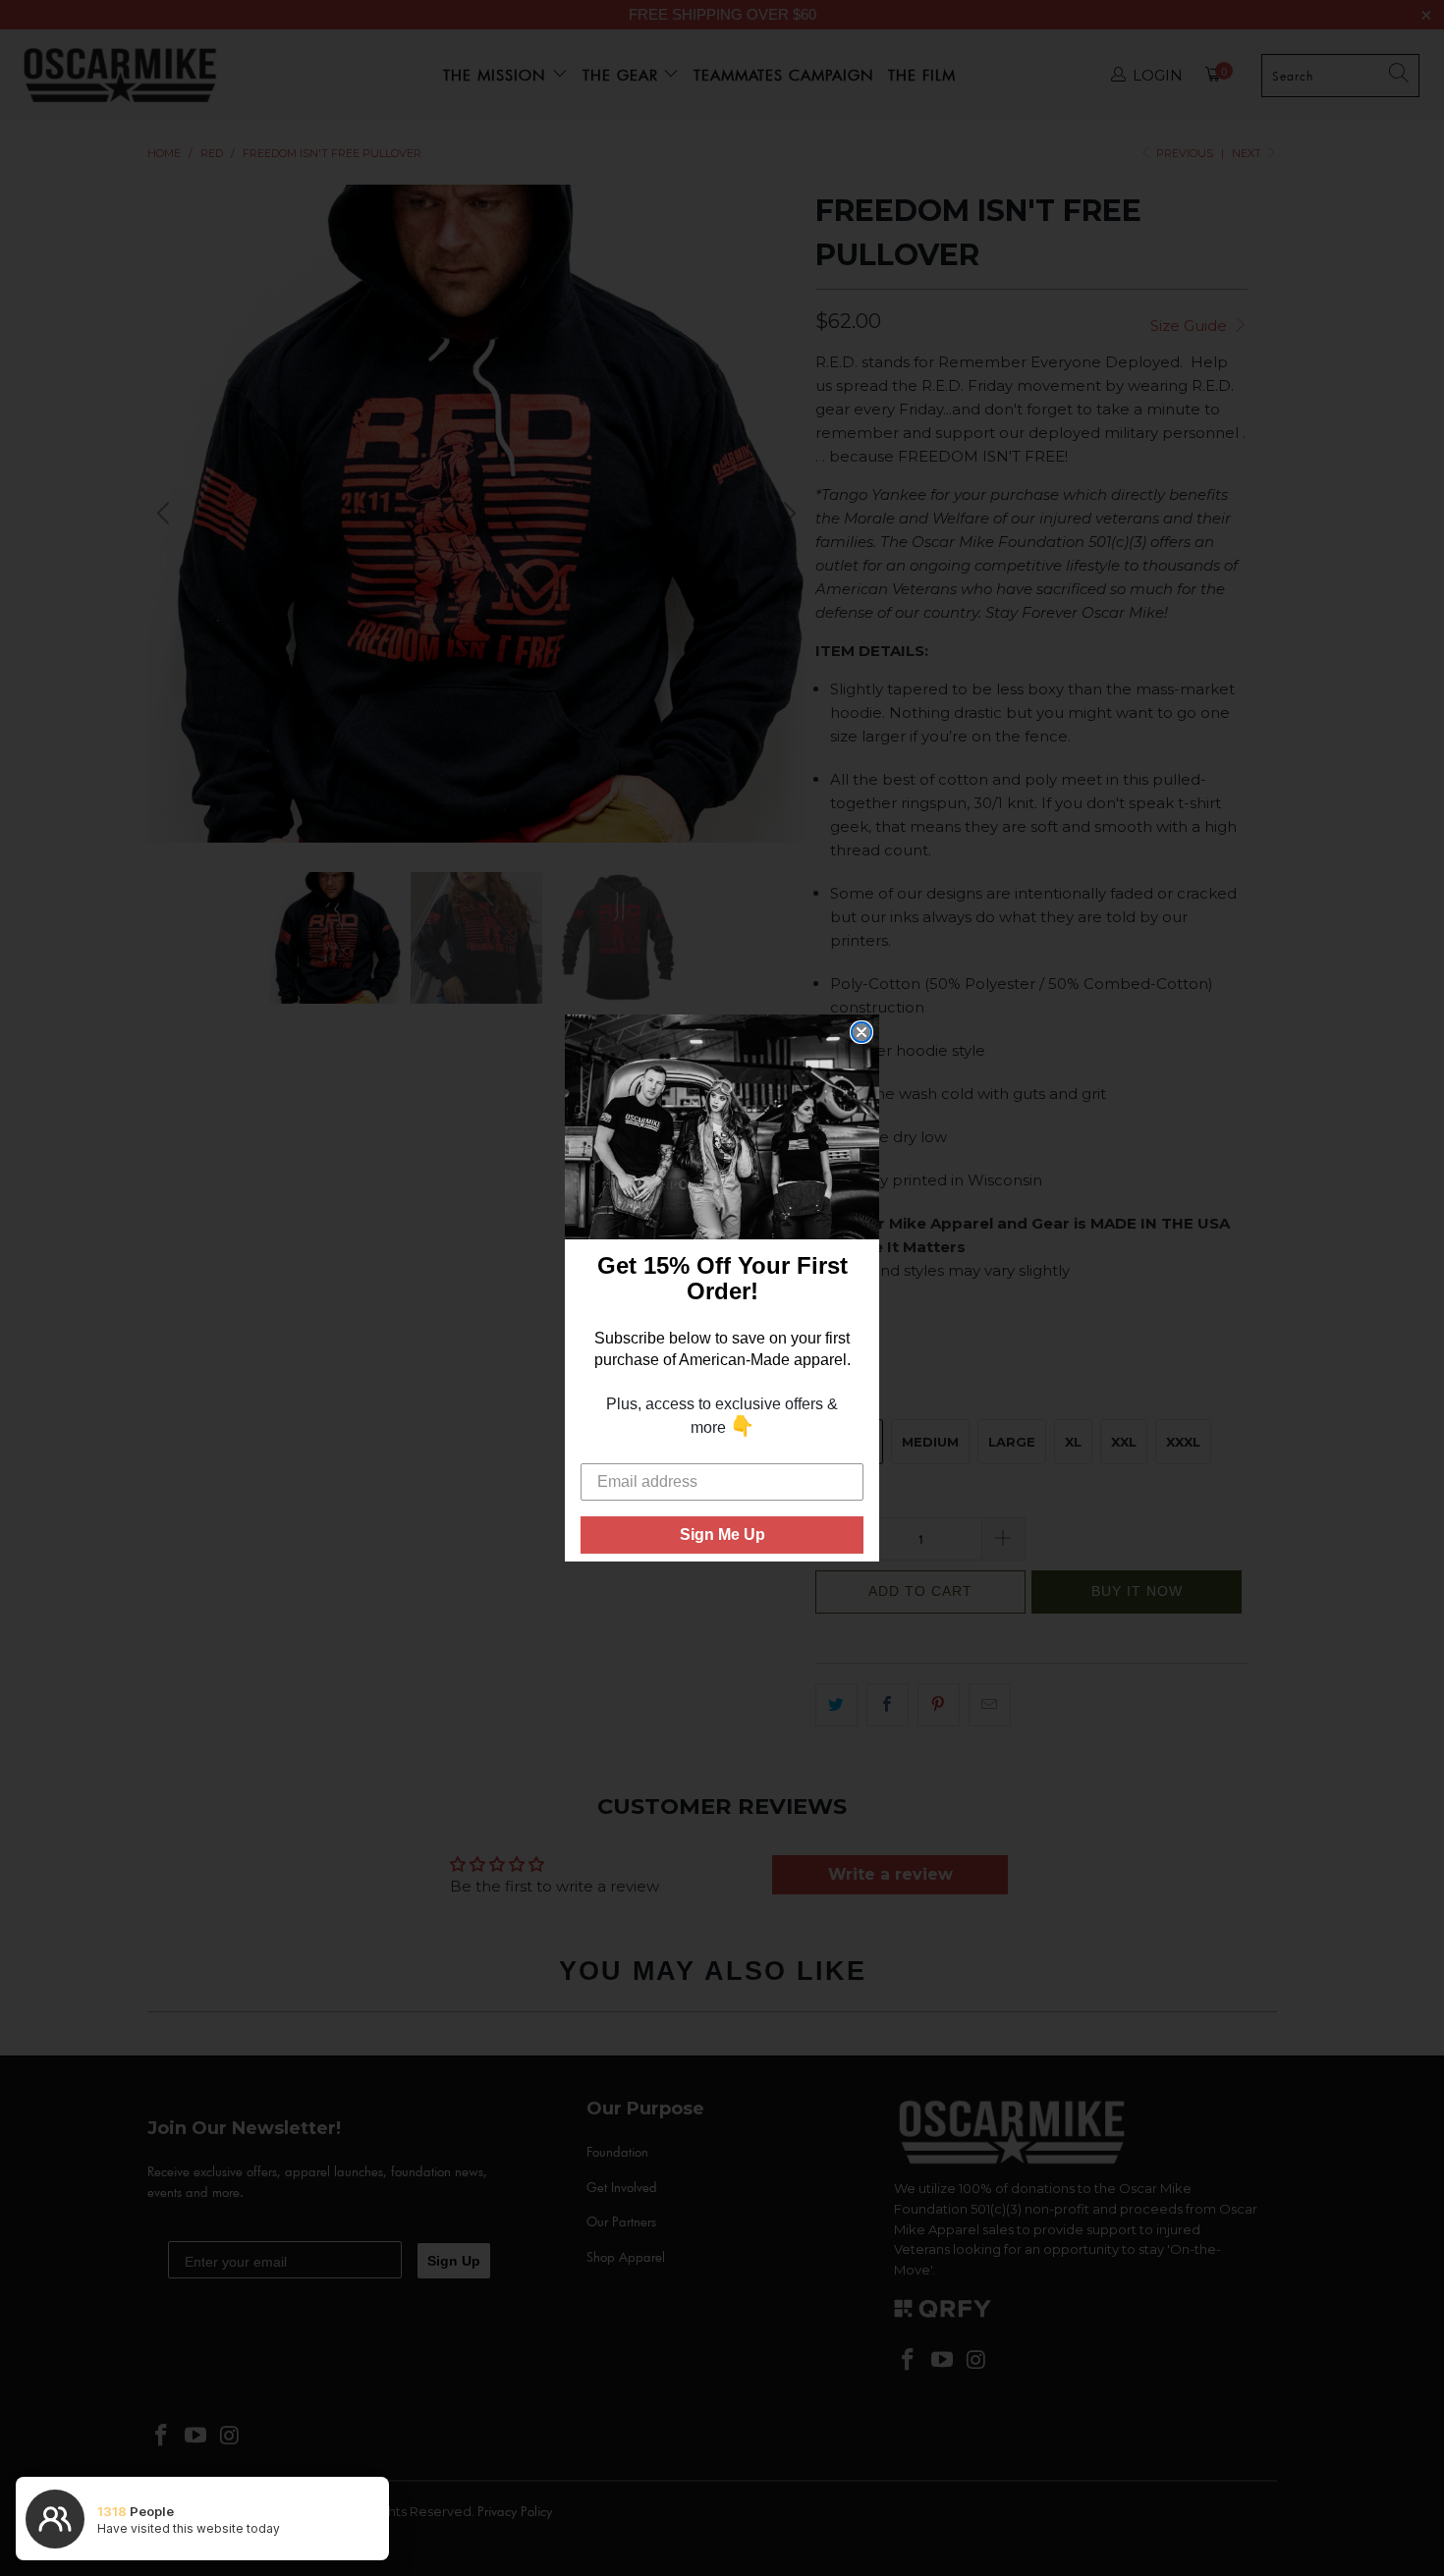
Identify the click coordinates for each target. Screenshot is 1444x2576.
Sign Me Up (722, 1535)
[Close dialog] (861, 1032)
